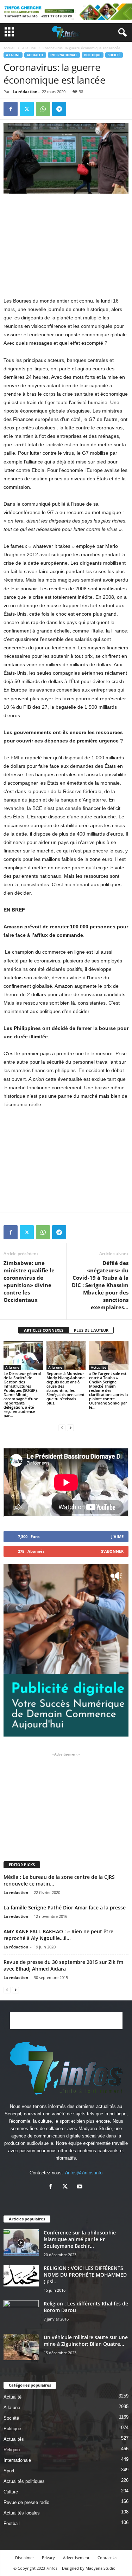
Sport (9, 2471)
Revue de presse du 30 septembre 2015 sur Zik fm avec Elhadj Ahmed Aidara (63, 1965)
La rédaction (25, 92)
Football (12, 2523)
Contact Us (107, 2558)
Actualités (14, 2439)
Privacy (48, 2558)
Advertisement (76, 2558)
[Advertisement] (66, 245)
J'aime (117, 1536)
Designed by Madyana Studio (89, 2568)
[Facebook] (11, 109)
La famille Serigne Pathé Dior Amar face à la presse (65, 1907)
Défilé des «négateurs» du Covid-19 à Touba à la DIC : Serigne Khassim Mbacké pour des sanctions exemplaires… (100, 1285)
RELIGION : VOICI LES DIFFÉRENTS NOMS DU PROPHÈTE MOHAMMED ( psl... (85, 2275)
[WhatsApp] (43, 109)
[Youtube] (80, 2187)
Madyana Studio (95, 2129)
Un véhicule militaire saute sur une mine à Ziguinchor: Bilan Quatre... (86, 2341)
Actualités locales (22, 2513)
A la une (29, 48)
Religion (12, 2450)
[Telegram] (59, 109)
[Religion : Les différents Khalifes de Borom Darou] (21, 2313)
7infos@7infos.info (83, 2173)
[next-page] (70, 1427)
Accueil (10, 48)
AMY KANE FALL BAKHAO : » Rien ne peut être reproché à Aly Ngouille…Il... (58, 1935)
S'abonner (112, 1551)
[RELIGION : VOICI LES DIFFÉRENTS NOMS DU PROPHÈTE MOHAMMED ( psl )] (21, 2276)
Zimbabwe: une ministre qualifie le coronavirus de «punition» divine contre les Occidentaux (29, 1281)
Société (114, 55)
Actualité (35, 55)
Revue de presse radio (26, 2502)
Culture (11, 2492)
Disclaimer (24, 2558)
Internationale (64, 55)
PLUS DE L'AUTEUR (91, 1330)
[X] (27, 109)
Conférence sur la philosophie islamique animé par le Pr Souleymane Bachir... (80, 2239)
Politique (93, 55)
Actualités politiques (24, 2481)
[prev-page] (62, 1427)
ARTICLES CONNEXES (44, 1330)
